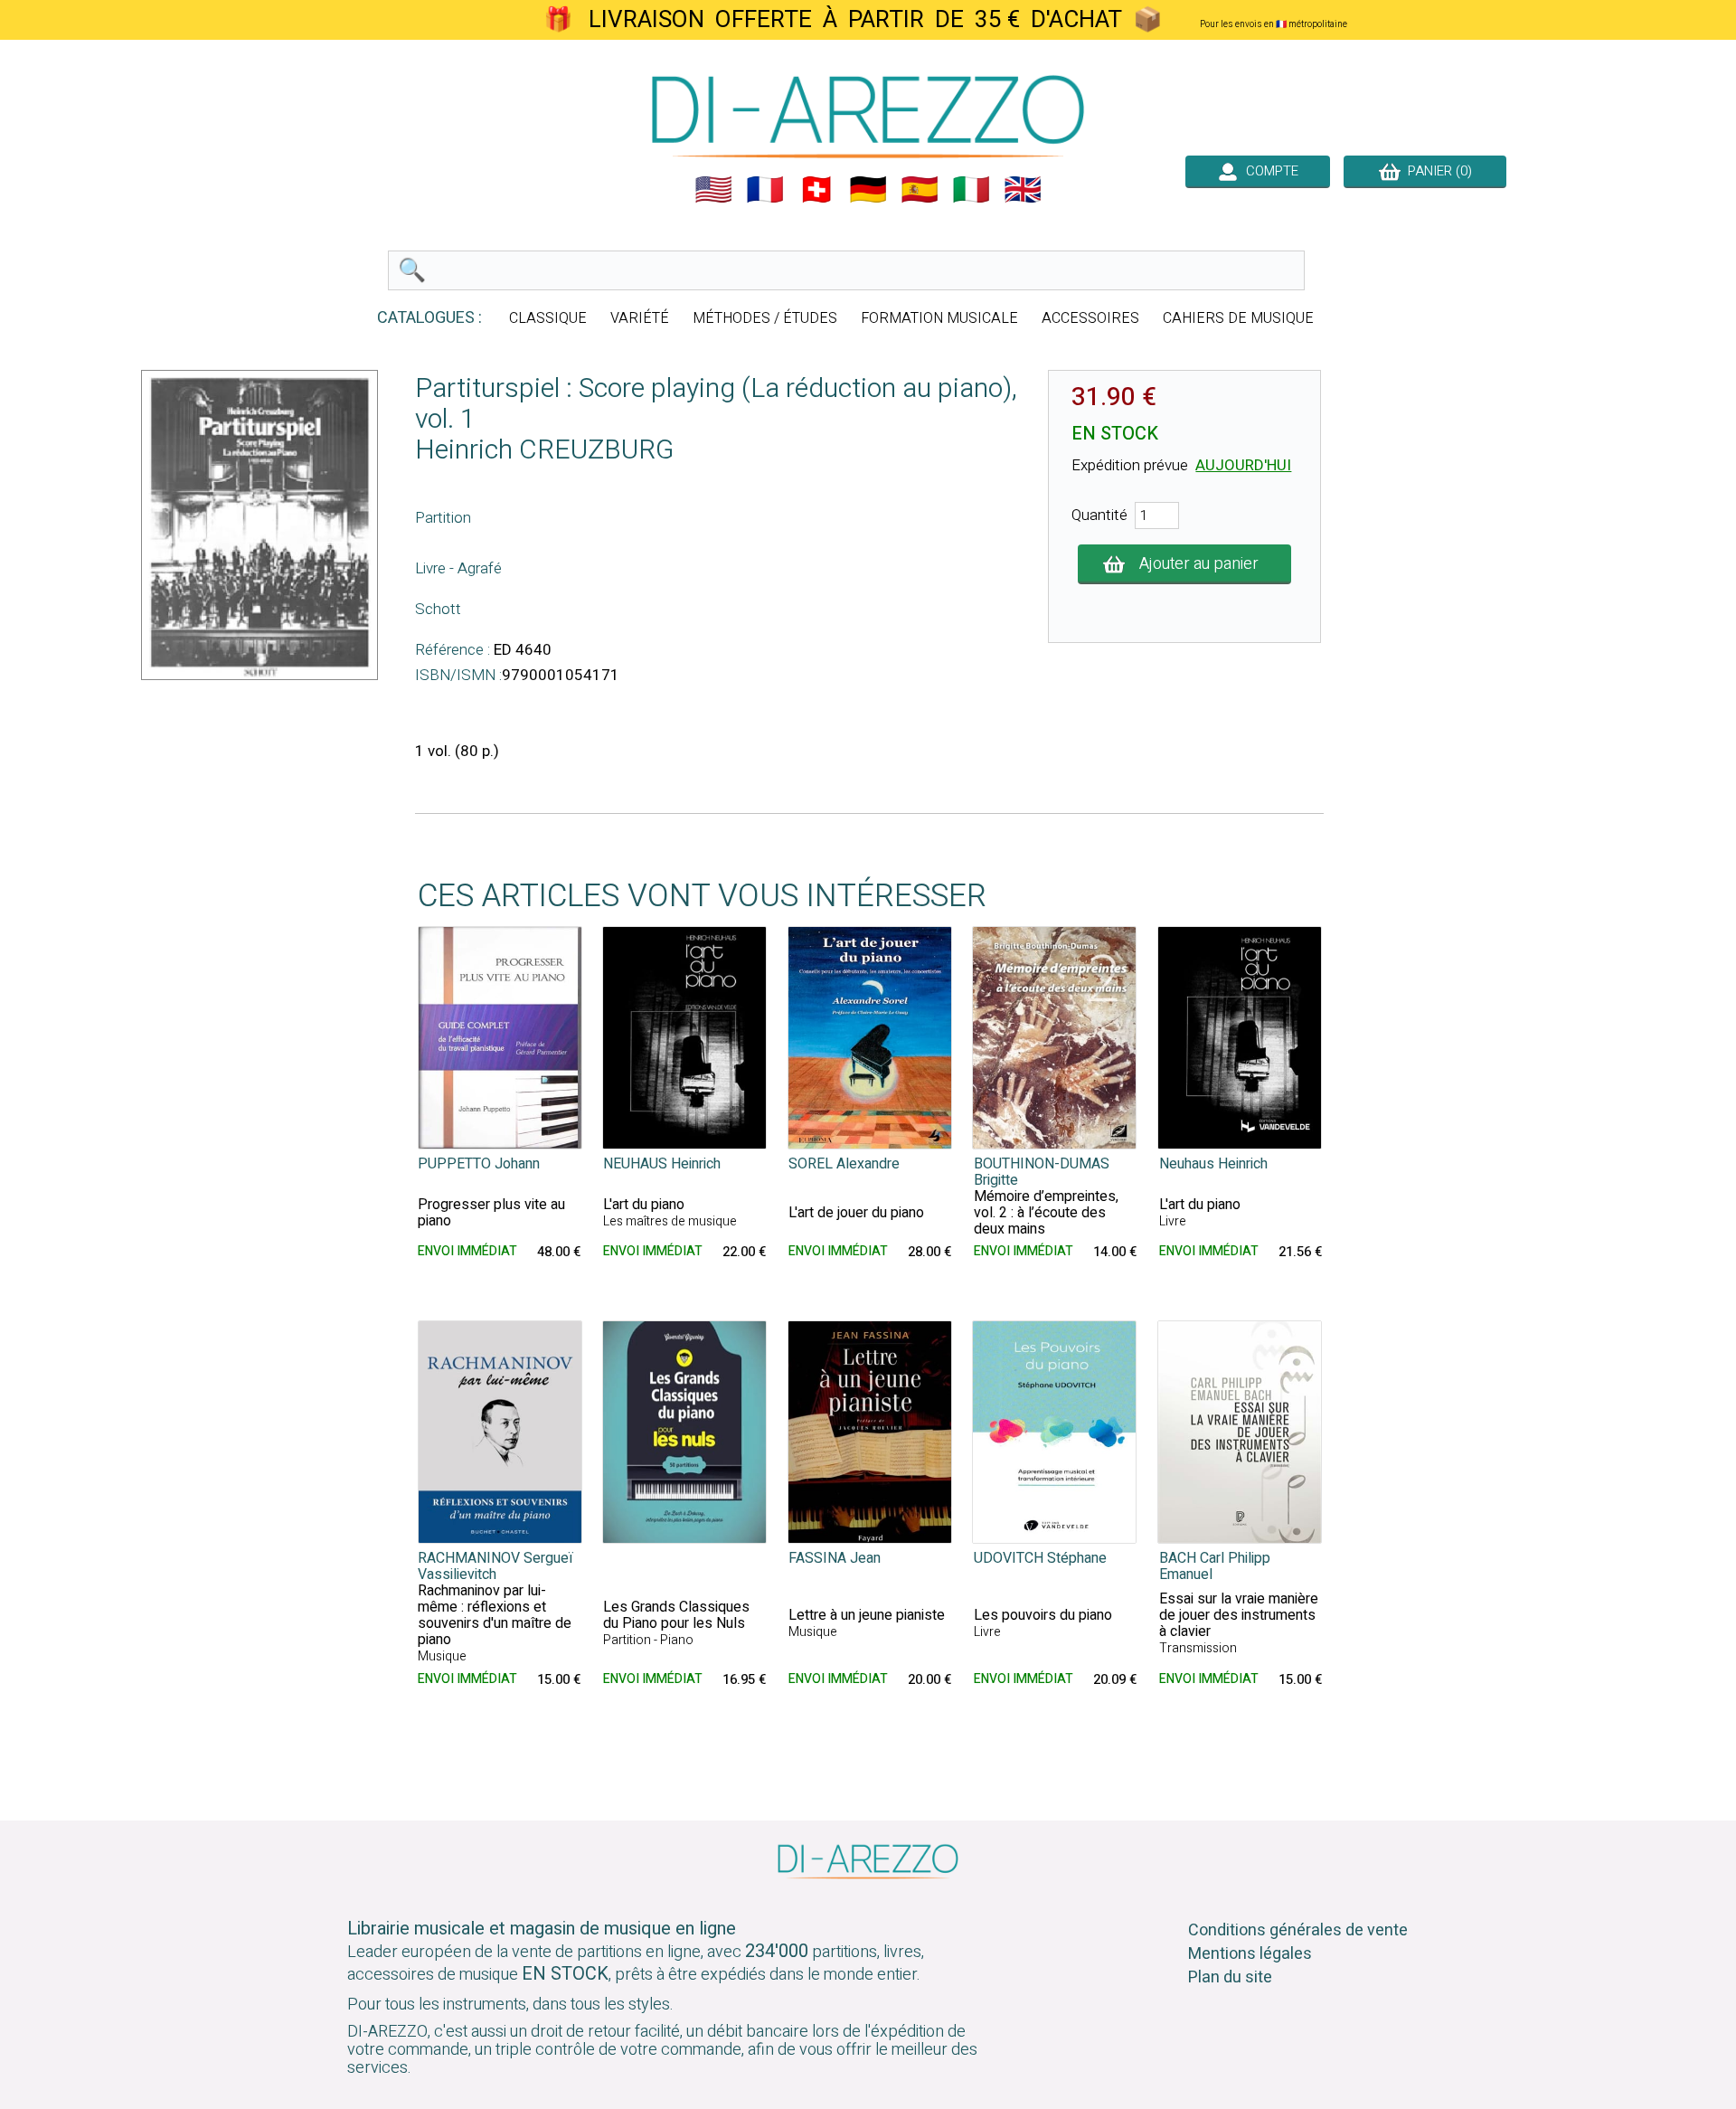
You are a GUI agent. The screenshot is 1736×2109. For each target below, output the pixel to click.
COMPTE (1269, 171)
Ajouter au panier (1199, 564)
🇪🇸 (920, 190)
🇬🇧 (1023, 190)
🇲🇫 (765, 190)
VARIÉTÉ (640, 318)
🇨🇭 (816, 190)
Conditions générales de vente (1298, 1930)
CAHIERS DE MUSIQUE (1238, 318)
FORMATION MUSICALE (939, 318)
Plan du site (1230, 1977)
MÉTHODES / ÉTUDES (765, 318)
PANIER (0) (1436, 171)
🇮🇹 (971, 190)
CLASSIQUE (548, 318)
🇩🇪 (868, 190)
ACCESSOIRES (1090, 318)
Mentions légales (1250, 1954)
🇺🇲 (713, 190)
